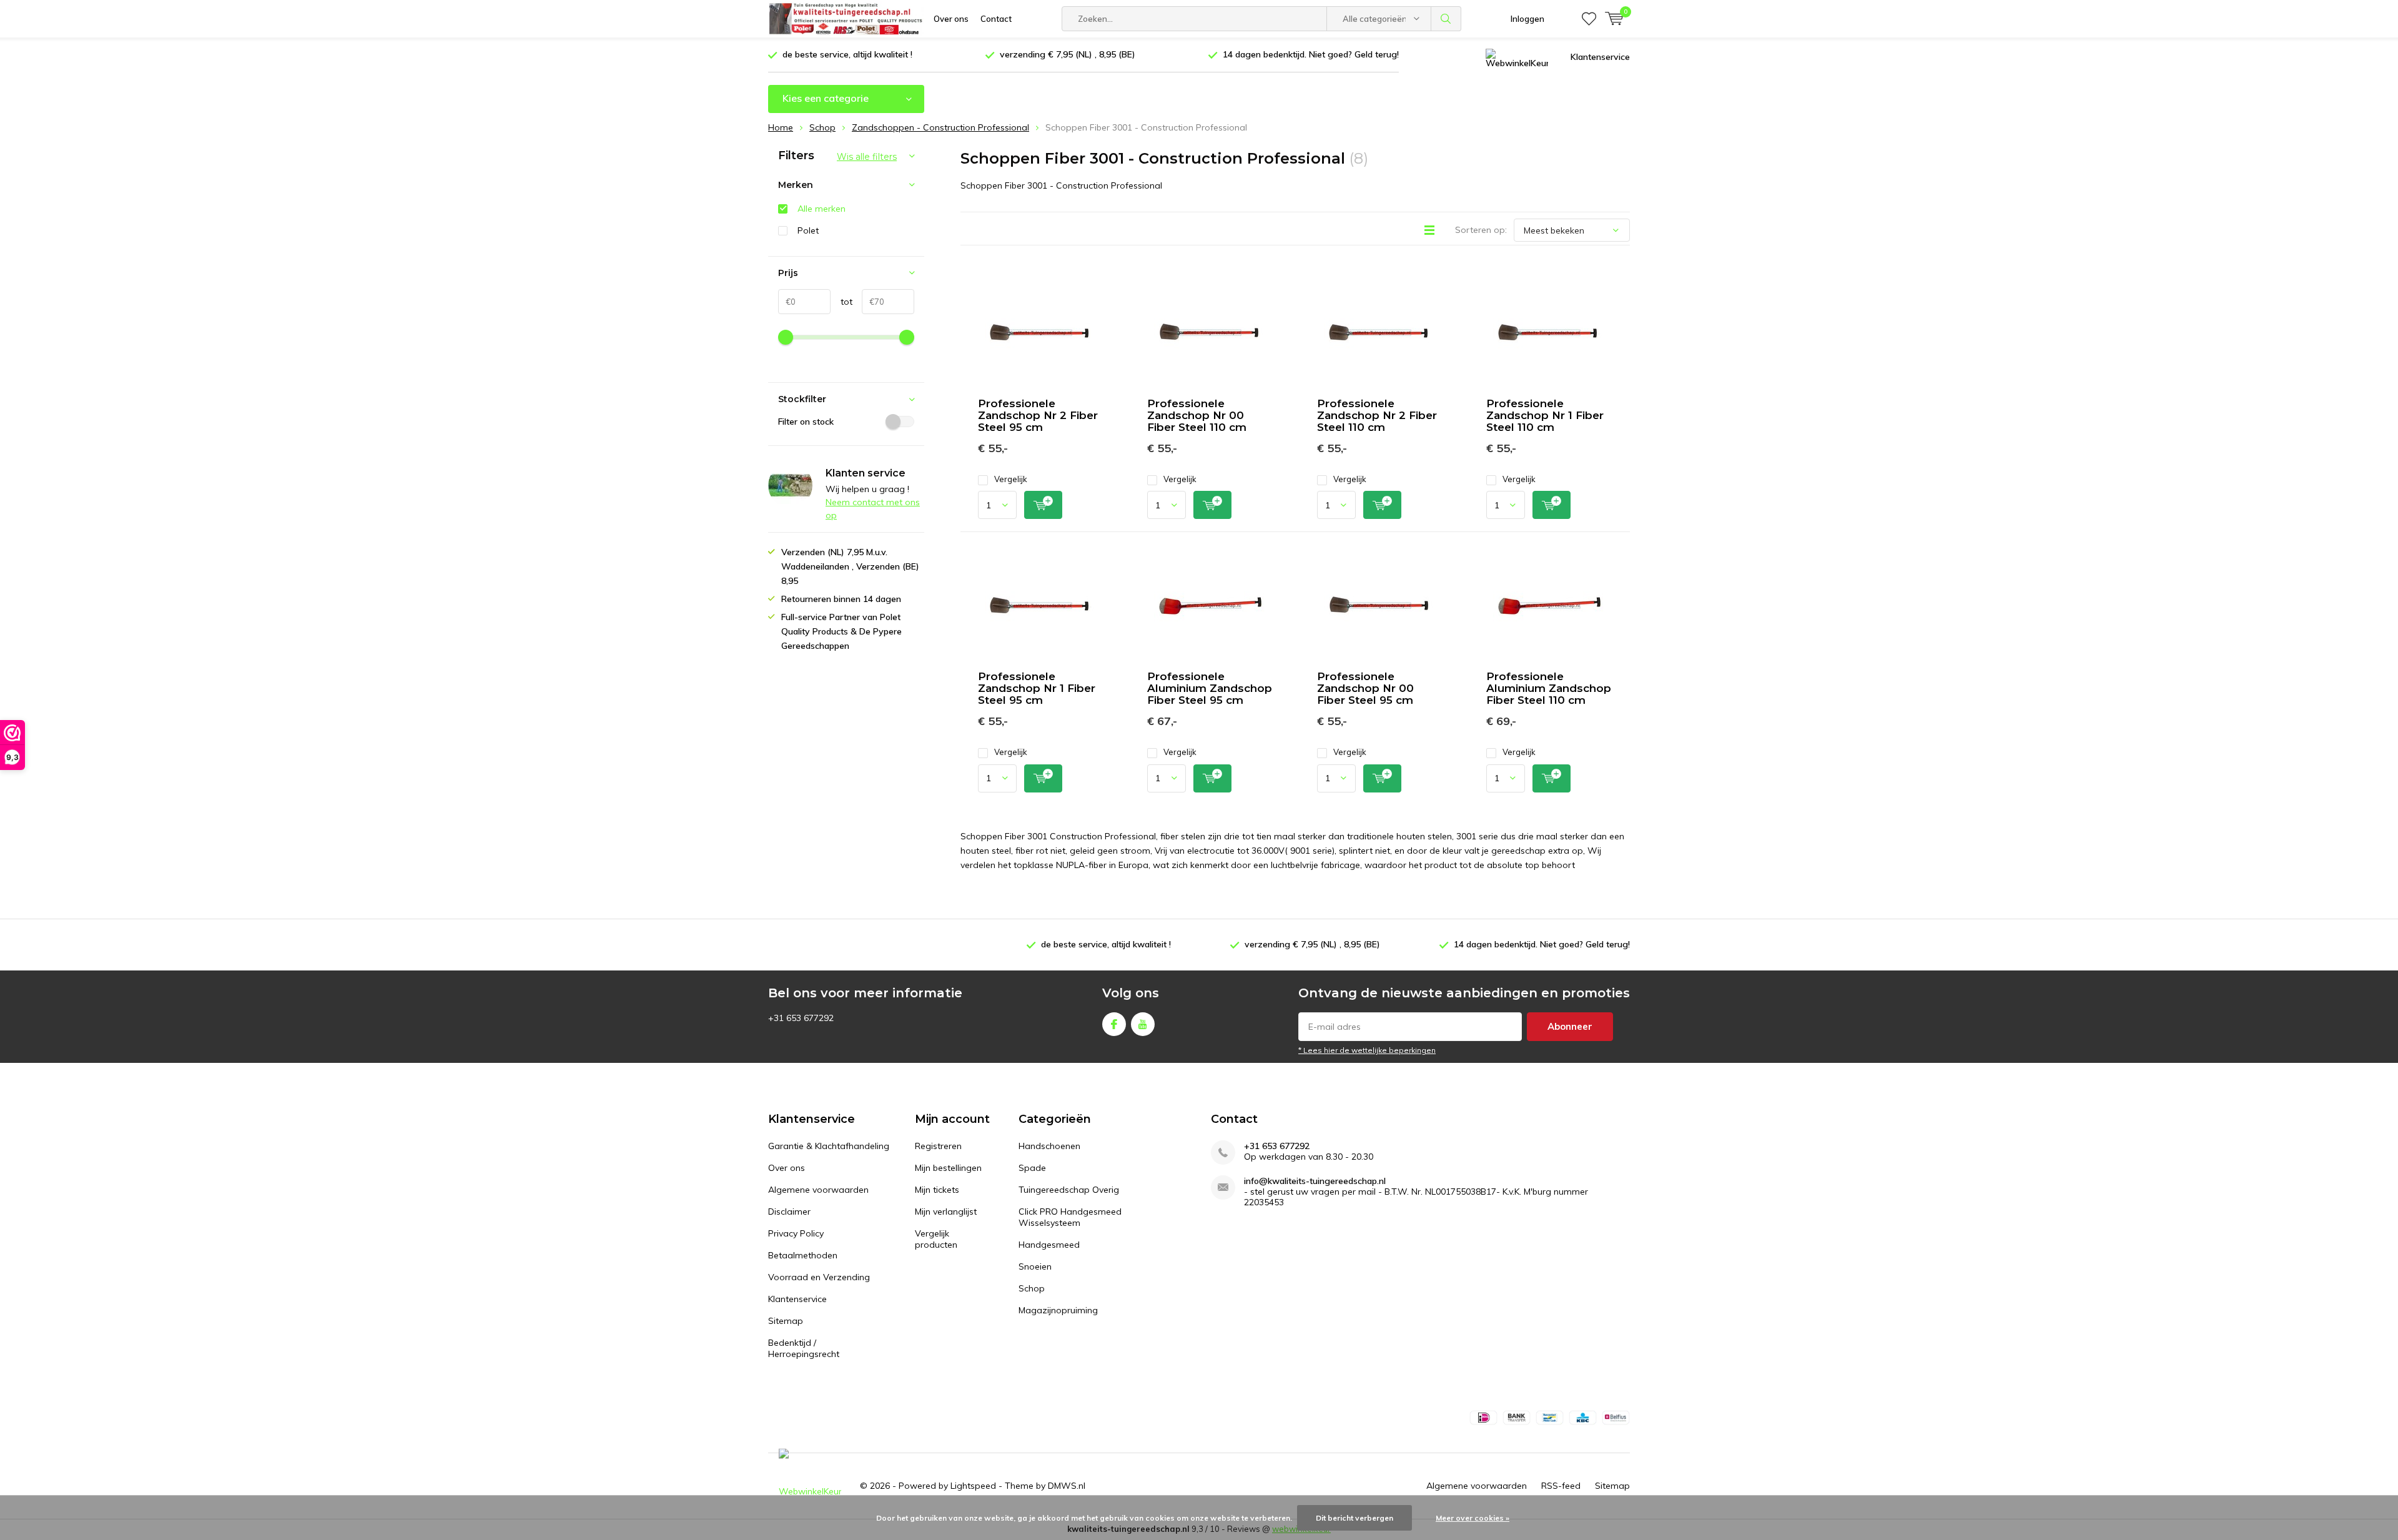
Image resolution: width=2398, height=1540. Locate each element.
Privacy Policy (796, 1233)
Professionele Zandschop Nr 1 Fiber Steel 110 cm (1545, 415)
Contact (996, 19)
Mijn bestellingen (948, 1168)
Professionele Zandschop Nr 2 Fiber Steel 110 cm (1377, 415)
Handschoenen (1049, 1146)
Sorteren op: (1481, 230)
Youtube (1143, 1024)
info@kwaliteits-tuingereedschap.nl (1315, 1181)
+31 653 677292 (1277, 1146)
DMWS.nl (1067, 1486)
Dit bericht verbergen (1354, 1518)
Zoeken (1446, 19)
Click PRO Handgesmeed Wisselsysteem (1070, 1217)
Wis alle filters (867, 157)
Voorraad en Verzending (819, 1277)
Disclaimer (789, 1212)
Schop (1032, 1288)
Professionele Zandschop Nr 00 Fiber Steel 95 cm (1365, 688)
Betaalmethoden (803, 1255)
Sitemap (786, 1321)
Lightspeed (973, 1486)
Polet (808, 230)
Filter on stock (806, 422)
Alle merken (822, 209)
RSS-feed (1561, 1486)
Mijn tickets (937, 1190)
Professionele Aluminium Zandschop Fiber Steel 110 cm (1549, 688)
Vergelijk (1011, 479)
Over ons (951, 19)
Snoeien (1035, 1266)
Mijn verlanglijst (946, 1212)
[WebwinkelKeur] (1517, 57)
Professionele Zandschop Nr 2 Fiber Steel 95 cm (1038, 415)
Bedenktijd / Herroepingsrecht (804, 1348)
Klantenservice (1600, 57)
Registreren (938, 1146)
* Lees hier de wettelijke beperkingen (1367, 1050)
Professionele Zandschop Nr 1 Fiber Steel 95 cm (1037, 688)
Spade (1032, 1168)
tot (841, 302)
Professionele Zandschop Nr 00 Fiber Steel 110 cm (1197, 415)
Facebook (1114, 1024)
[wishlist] (1589, 19)
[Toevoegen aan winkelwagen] (1043, 505)
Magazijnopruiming (1058, 1310)
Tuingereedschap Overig (1069, 1190)
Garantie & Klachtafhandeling (829, 1146)
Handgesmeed (1049, 1245)
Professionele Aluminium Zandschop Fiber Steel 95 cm (1210, 688)
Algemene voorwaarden (818, 1190)
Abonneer (1570, 1026)
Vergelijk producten (936, 1239)
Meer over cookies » (1473, 1518)
